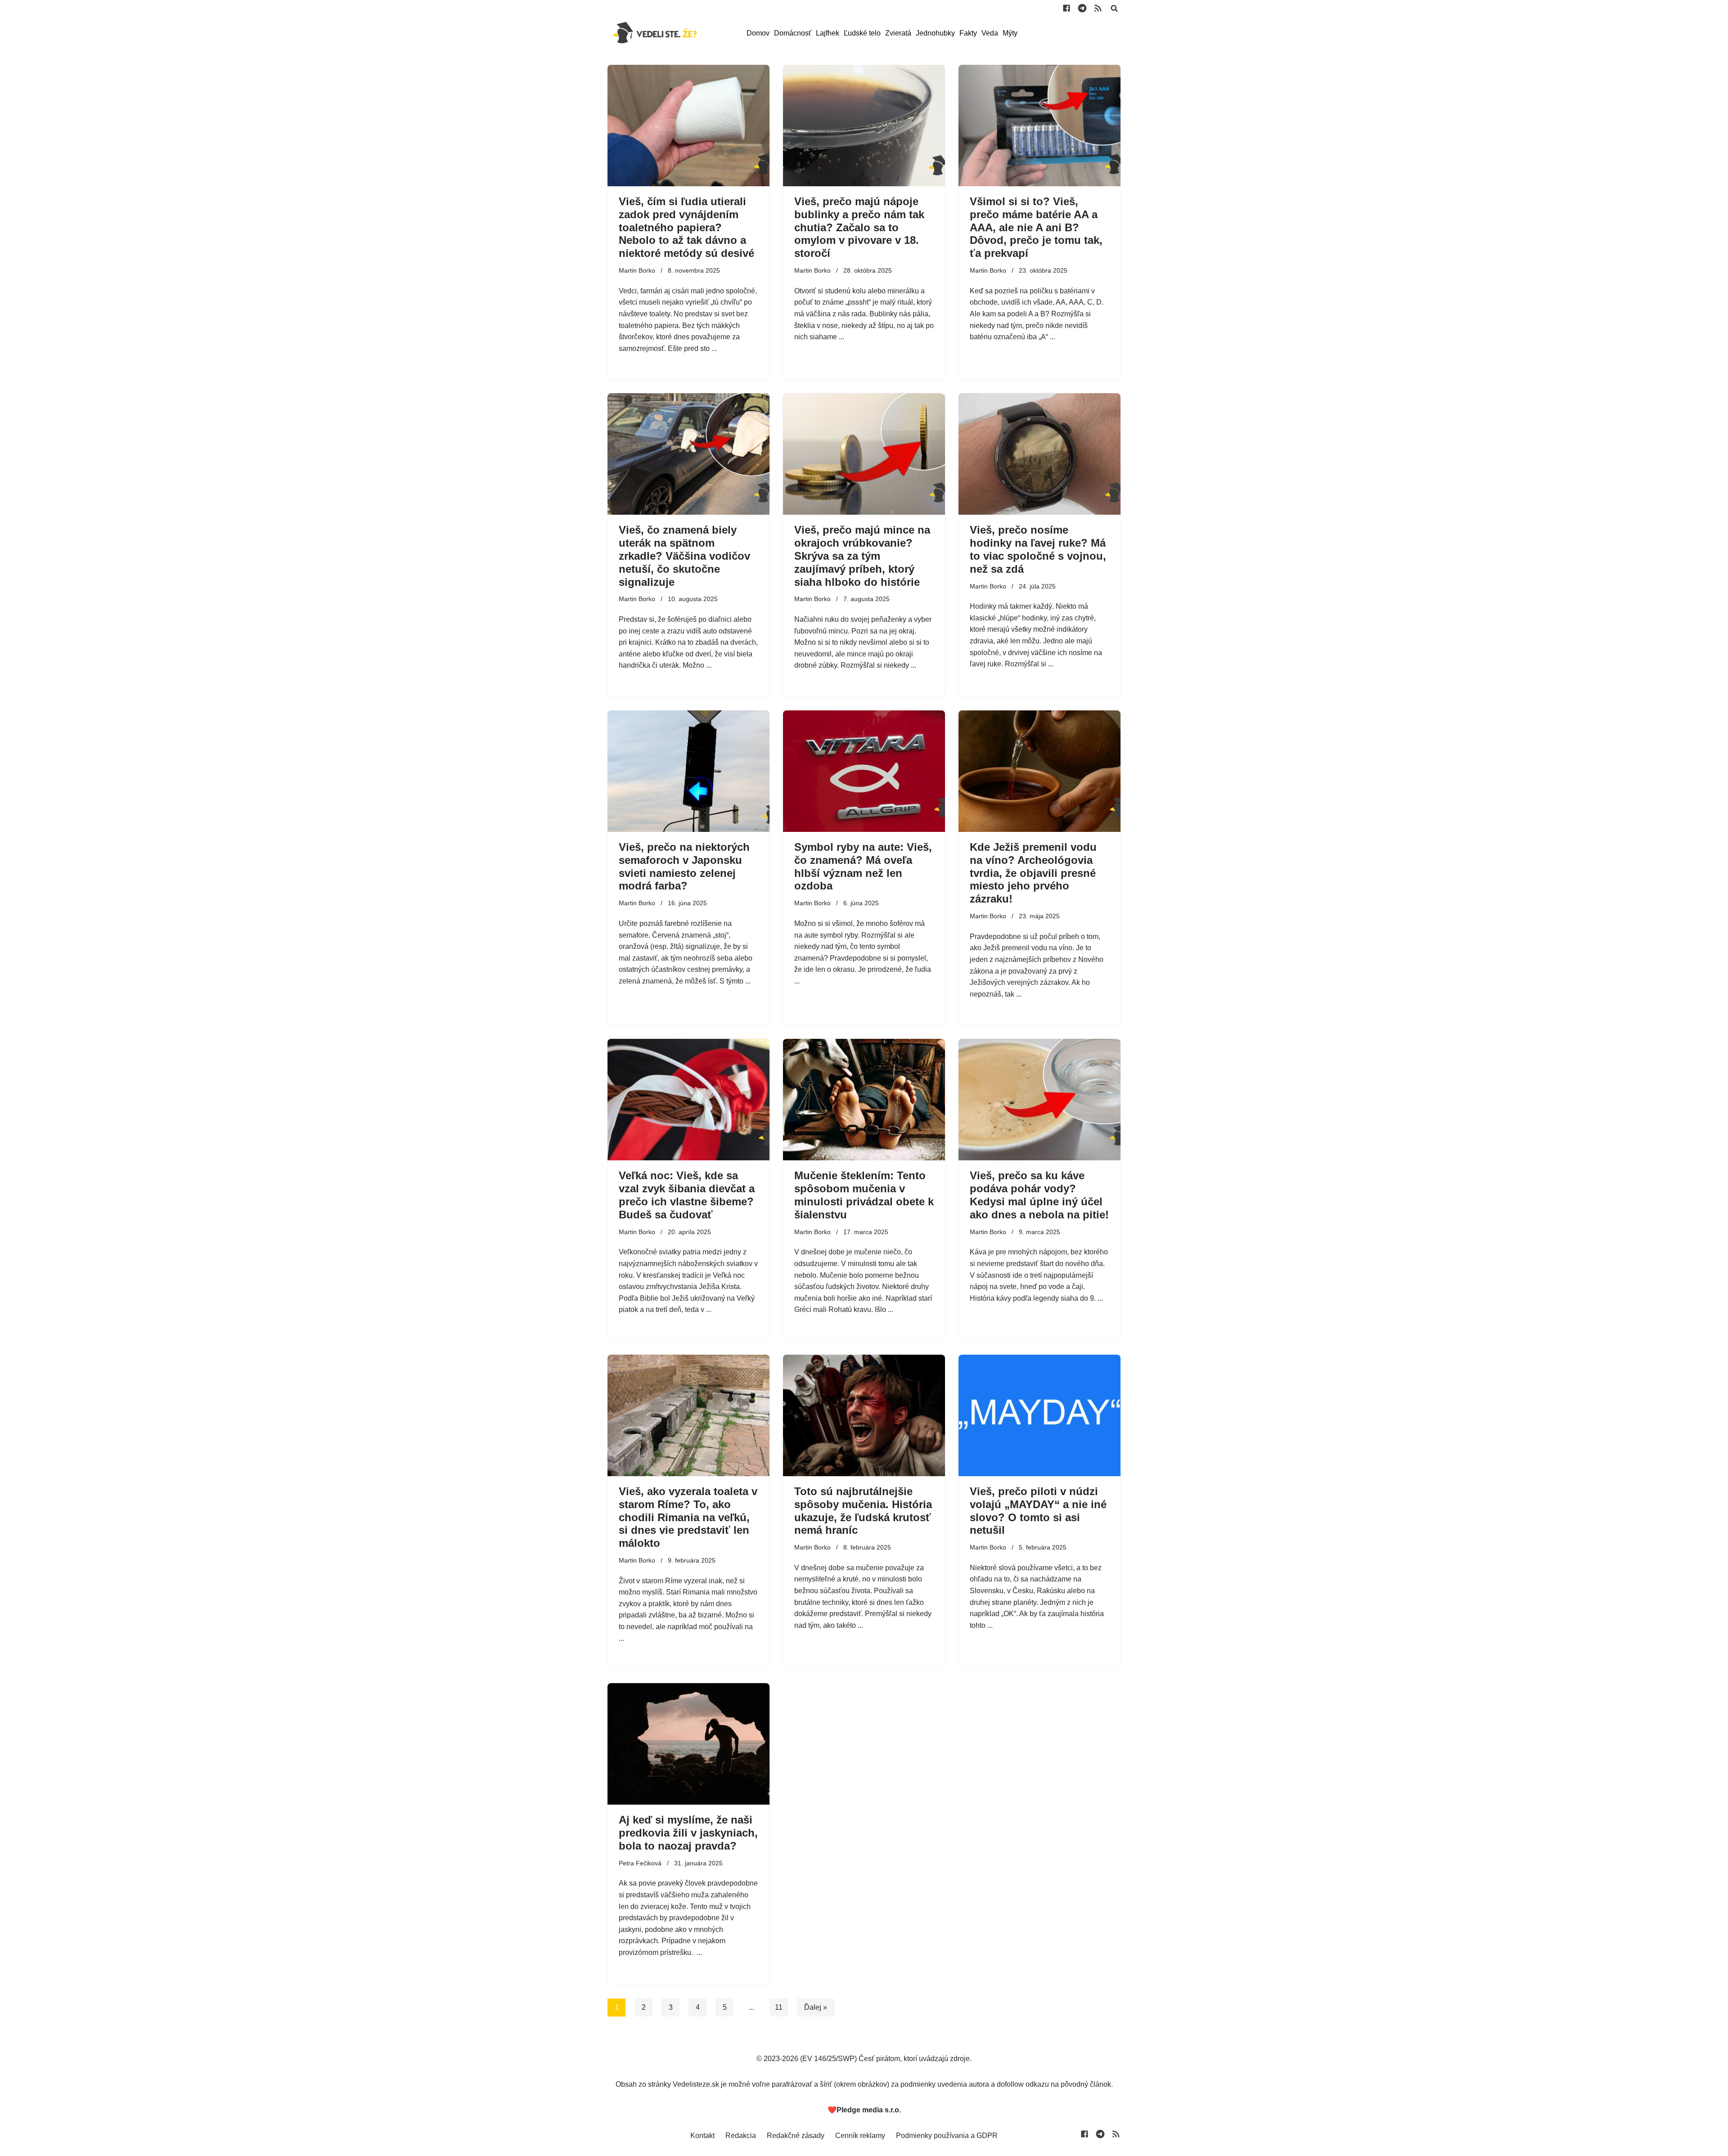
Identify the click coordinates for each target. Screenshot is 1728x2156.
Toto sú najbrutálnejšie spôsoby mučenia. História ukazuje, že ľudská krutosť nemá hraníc (863, 1511)
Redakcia (741, 2136)
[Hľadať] (1114, 8)
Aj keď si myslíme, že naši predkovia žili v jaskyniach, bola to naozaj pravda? (688, 1833)
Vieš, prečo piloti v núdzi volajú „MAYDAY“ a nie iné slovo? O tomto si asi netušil (1038, 1511)
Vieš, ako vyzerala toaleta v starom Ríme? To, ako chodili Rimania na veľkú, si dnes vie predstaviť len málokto (688, 1517)
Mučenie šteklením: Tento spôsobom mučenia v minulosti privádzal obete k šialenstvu (864, 1195)
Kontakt (702, 2136)
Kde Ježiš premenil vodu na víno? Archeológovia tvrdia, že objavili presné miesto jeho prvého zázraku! (1033, 873)
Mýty (1010, 33)
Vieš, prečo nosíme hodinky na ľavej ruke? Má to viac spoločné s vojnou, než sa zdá (1038, 549)
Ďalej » (816, 2007)
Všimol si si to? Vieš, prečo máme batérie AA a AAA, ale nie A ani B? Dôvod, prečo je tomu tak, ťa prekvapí (1036, 227)
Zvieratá (898, 33)
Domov (758, 33)
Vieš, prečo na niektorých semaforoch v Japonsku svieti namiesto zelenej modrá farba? (684, 866)
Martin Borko (637, 270)
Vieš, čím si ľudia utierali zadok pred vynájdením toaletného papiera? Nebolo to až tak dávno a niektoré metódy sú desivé (686, 227)
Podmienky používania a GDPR (947, 2136)
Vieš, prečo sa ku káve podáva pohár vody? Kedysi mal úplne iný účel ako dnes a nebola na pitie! (1039, 1195)
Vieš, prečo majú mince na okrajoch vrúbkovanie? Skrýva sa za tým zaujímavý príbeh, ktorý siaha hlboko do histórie (862, 556)
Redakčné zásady (796, 2136)
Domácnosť (793, 33)
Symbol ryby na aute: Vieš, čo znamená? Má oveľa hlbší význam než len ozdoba (863, 866)
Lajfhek (828, 33)
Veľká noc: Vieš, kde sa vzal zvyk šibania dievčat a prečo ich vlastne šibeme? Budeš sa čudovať (687, 1195)
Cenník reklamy (860, 2136)
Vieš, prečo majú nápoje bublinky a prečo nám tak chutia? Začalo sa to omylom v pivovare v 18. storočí (859, 227)
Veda (990, 33)
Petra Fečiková (640, 1863)
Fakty (968, 33)
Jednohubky (935, 33)
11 (779, 2007)
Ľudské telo (862, 33)
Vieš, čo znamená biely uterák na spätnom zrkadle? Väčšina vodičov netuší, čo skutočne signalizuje (684, 556)
